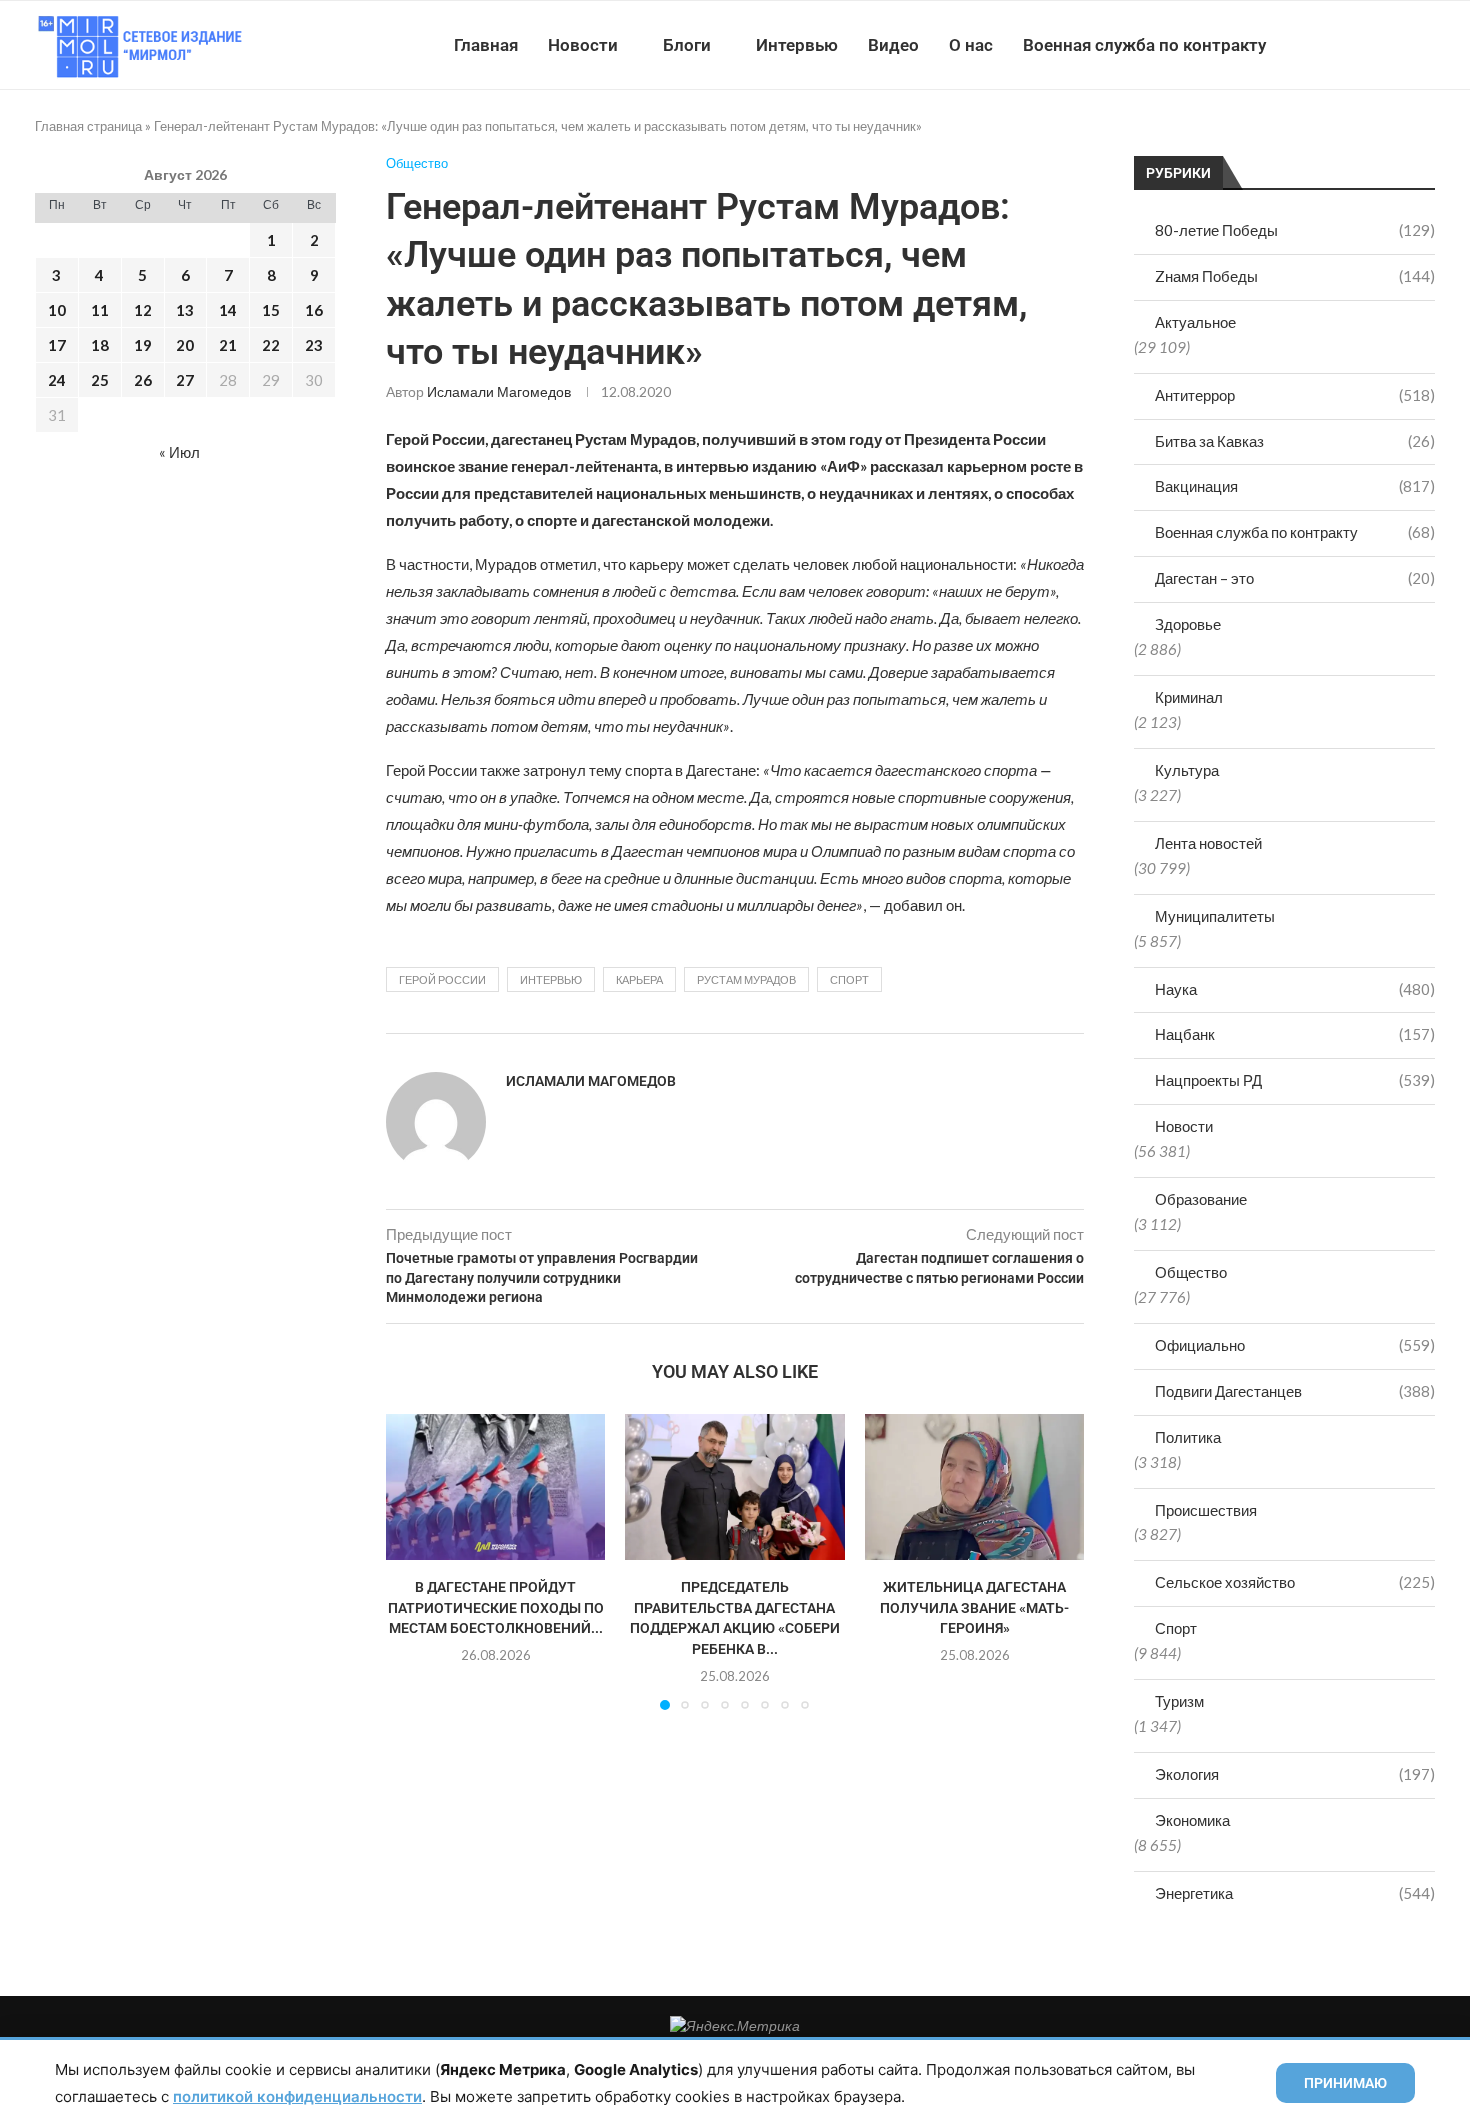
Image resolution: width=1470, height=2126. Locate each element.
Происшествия (1206, 1510)
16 (314, 310)
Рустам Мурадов (746, 979)
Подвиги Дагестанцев (1295, 1391)
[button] (413, 1561)
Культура (1187, 770)
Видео (893, 45)
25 (100, 380)
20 (185, 345)
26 (143, 380)
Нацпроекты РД (1295, 1080)
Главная (486, 45)
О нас (971, 45)
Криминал (1189, 697)
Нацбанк (1295, 1034)
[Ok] (1394, 45)
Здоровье (1188, 624)
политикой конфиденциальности (297, 2096)
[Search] (1425, 45)
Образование (1201, 1199)
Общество (1191, 1272)
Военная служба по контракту (1144, 45)
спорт (849, 979)
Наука (1295, 989)
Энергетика (1295, 1893)
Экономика (1192, 1820)
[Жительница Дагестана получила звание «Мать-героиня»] (974, 1487)
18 (100, 345)
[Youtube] (1331, 45)
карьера (639, 979)
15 (271, 310)
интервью (551, 979)
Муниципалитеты (1215, 916)
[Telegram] (1373, 45)
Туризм (1179, 1701)
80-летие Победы (1295, 230)
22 (271, 345)
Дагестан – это (1295, 578)
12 (143, 310)
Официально (1295, 1345)
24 (57, 380)
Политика (1188, 1437)
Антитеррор (1295, 395)
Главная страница (88, 126)
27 (185, 380)
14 (228, 310)
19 (143, 345)
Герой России (442, 979)
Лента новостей (1208, 843)
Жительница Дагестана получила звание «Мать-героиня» (974, 1607)
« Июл (179, 452)
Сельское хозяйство (1295, 1582)
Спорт (1176, 1628)
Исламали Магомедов (499, 391)
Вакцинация (1295, 486)
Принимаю (1345, 2083)
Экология (1295, 1774)
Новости (583, 45)
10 (57, 310)
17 (57, 345)
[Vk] (1352, 45)
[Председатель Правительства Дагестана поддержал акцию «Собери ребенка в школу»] (734, 1487)
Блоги (687, 45)
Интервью (797, 45)
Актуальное (1195, 322)
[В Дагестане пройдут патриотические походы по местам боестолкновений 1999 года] (495, 1487)
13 (185, 310)
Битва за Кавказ (1295, 441)
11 (100, 310)
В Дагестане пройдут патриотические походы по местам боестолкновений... (496, 1607)
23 (314, 345)
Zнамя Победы (1295, 276)
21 (228, 345)
